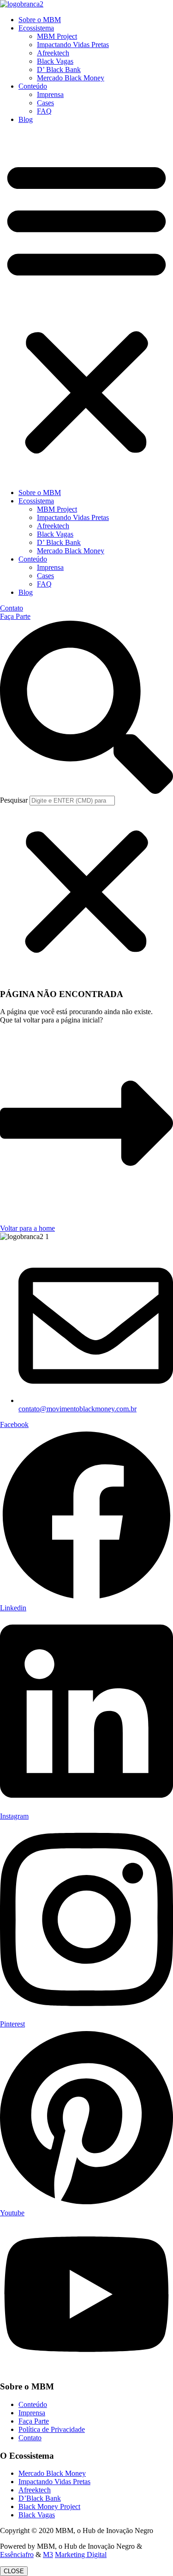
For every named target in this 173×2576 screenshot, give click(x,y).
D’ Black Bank (59, 70)
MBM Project (57, 36)
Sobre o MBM (40, 20)
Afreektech (53, 53)
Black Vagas (55, 61)
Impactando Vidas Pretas (73, 45)
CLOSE (14, 2571)
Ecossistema (36, 28)
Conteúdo (33, 86)
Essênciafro (17, 2555)
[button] (86, 306)
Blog (26, 119)
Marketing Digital (81, 2555)
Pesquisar (14, 800)
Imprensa (50, 94)
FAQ (44, 111)
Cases (45, 103)
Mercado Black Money (71, 78)
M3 (48, 2555)
